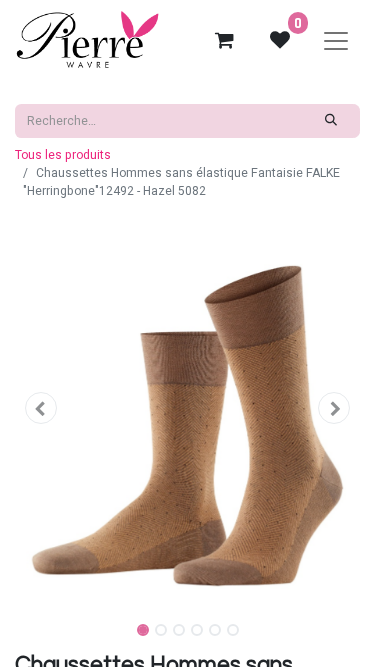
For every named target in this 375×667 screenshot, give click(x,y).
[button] (41, 408)
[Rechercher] (331, 121)
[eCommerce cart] (224, 40)
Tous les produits (63, 155)
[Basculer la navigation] (336, 40)
